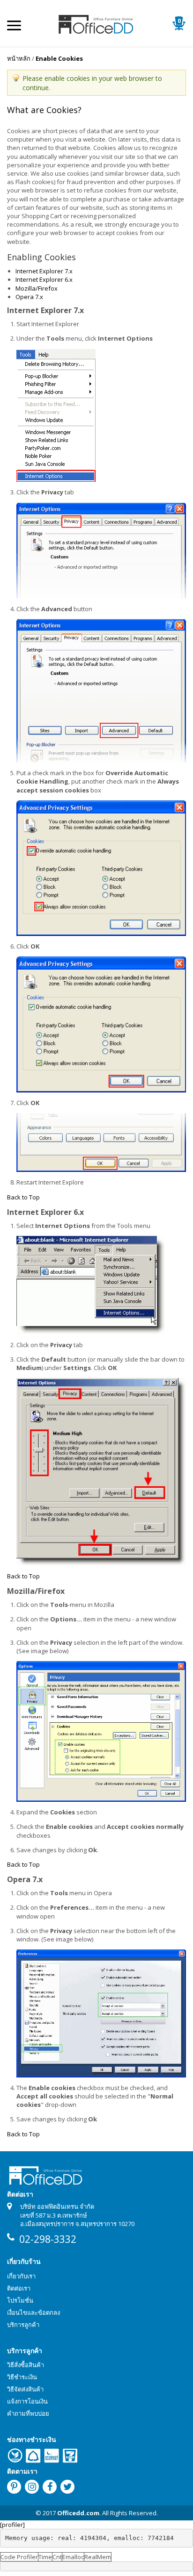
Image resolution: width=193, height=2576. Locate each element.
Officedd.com (78, 2513)
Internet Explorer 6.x (44, 279)
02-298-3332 (48, 2239)
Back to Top (23, 1197)
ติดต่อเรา (19, 2288)
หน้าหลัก (19, 58)
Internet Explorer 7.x (44, 271)
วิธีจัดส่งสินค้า (25, 2389)
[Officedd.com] (97, 23)
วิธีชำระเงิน (22, 2377)
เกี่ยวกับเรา (21, 2276)
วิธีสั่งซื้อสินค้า (26, 2365)
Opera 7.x (29, 297)
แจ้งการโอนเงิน (27, 2401)
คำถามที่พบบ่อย (28, 2413)
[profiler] (12, 2525)
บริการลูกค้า (23, 2325)
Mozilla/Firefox (37, 288)
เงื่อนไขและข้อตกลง (33, 2312)
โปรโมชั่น (20, 2300)
